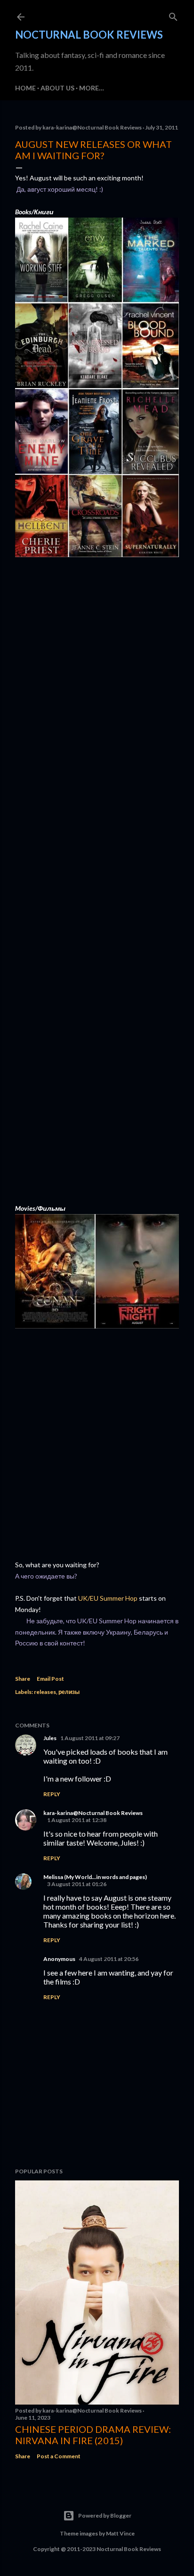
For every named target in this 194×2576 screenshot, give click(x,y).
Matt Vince (120, 2533)
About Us (57, 88)
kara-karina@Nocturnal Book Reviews (93, 1813)
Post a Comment (59, 2456)
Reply (52, 1794)
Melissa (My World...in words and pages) (95, 1877)
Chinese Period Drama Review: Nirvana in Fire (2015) (93, 2435)
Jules (50, 1738)
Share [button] (23, 1679)
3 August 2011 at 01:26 (77, 1884)
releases (45, 1692)
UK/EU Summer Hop (108, 1598)
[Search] (173, 15)
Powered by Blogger (105, 2515)
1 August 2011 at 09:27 (90, 1738)
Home (25, 88)
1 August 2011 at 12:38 (77, 1820)
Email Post (50, 1679)
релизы (69, 1692)
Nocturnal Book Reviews (89, 35)
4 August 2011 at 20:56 (109, 1959)
